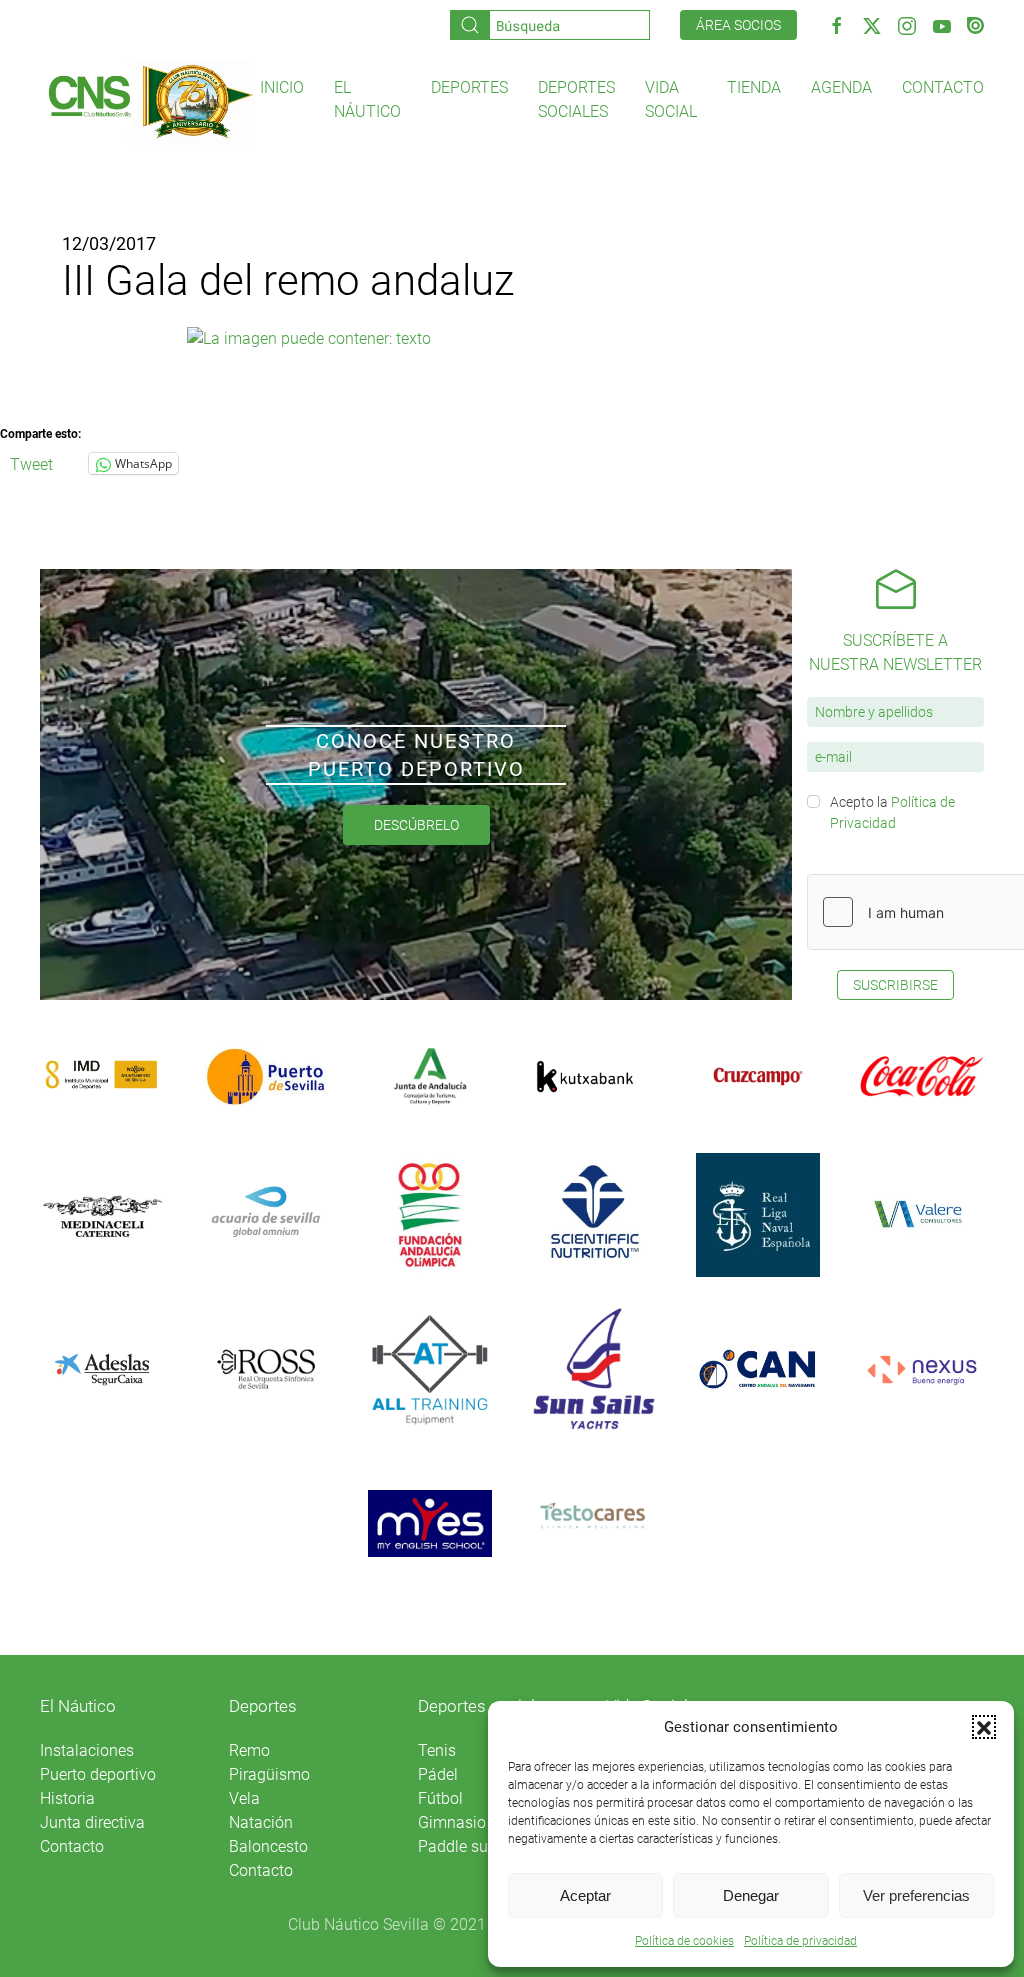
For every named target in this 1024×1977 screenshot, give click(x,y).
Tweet (31, 463)
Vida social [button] (671, 99)
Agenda (841, 87)
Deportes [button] (469, 87)
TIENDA (754, 87)
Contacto (943, 87)
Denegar (751, 1895)
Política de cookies (684, 1941)
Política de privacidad (800, 1941)
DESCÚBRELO (416, 825)
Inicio (282, 87)
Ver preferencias (916, 1895)
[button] (984, 1727)
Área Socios (738, 25)
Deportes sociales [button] (576, 99)
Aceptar (585, 1895)
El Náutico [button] (367, 99)
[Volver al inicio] (150, 100)
